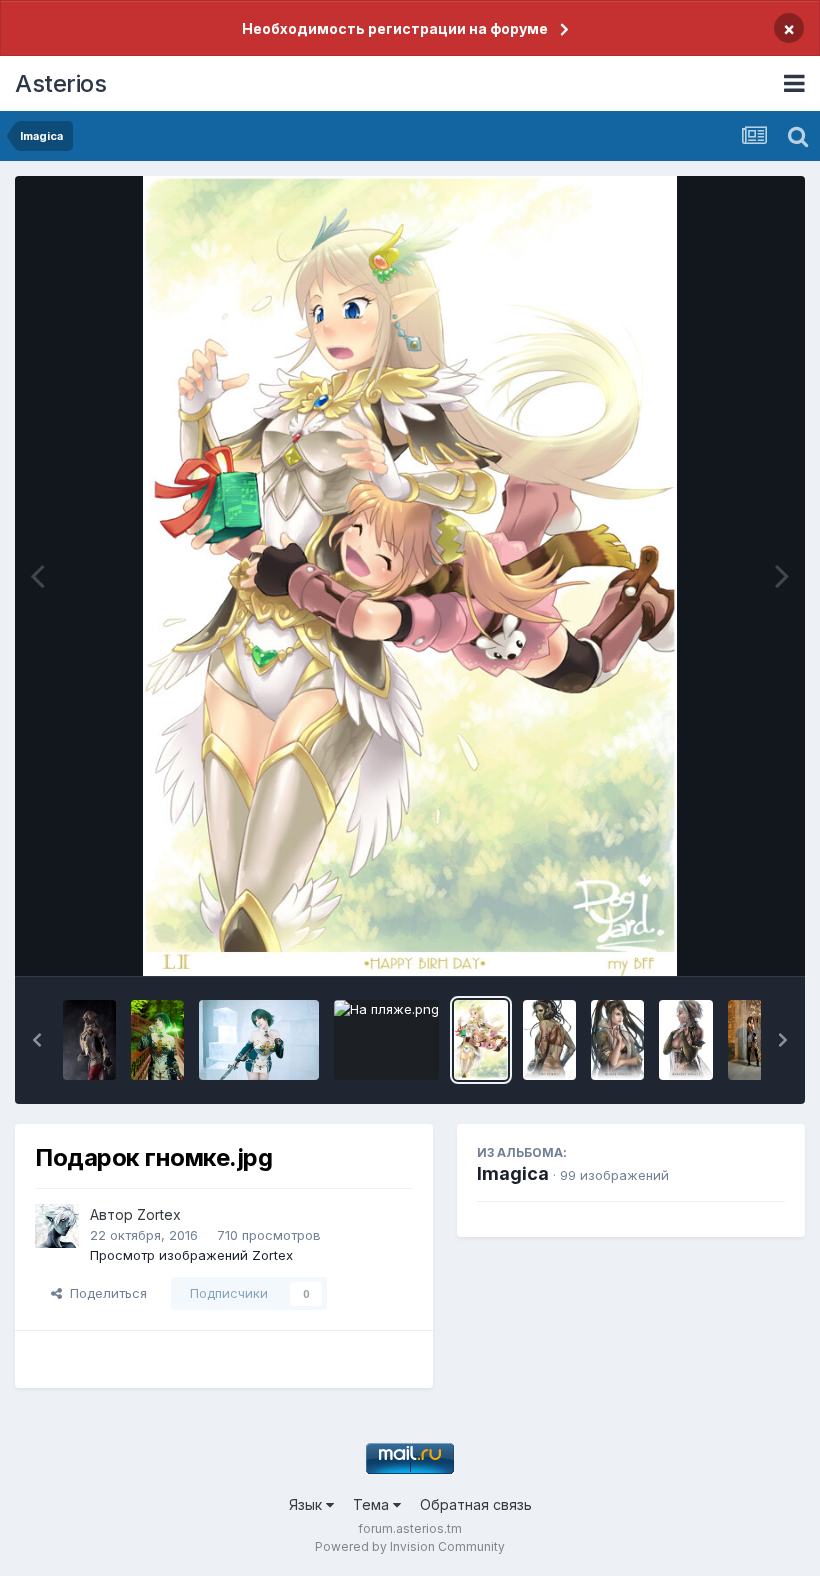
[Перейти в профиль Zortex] (57, 1226)
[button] (37, 1040)
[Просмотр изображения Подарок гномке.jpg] (480, 1040)
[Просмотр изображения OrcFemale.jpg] (549, 1040)
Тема (373, 1504)
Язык (307, 1504)
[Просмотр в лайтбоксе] (409, 576)
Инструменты (717, 940)
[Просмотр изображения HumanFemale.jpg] (617, 1040)
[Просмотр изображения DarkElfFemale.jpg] (685, 1040)
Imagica (513, 1173)
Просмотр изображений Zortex (191, 1255)
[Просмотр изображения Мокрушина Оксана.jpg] (259, 1040)
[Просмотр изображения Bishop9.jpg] (754, 1040)
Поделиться (104, 1293)
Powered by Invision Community (410, 1546)
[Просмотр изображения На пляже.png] (386, 1040)
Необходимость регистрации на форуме (395, 28)
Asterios (60, 83)
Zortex (159, 1214)
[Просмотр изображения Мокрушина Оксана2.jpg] (157, 1040)
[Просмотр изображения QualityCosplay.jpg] (89, 1040)
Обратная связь (476, 1504)
